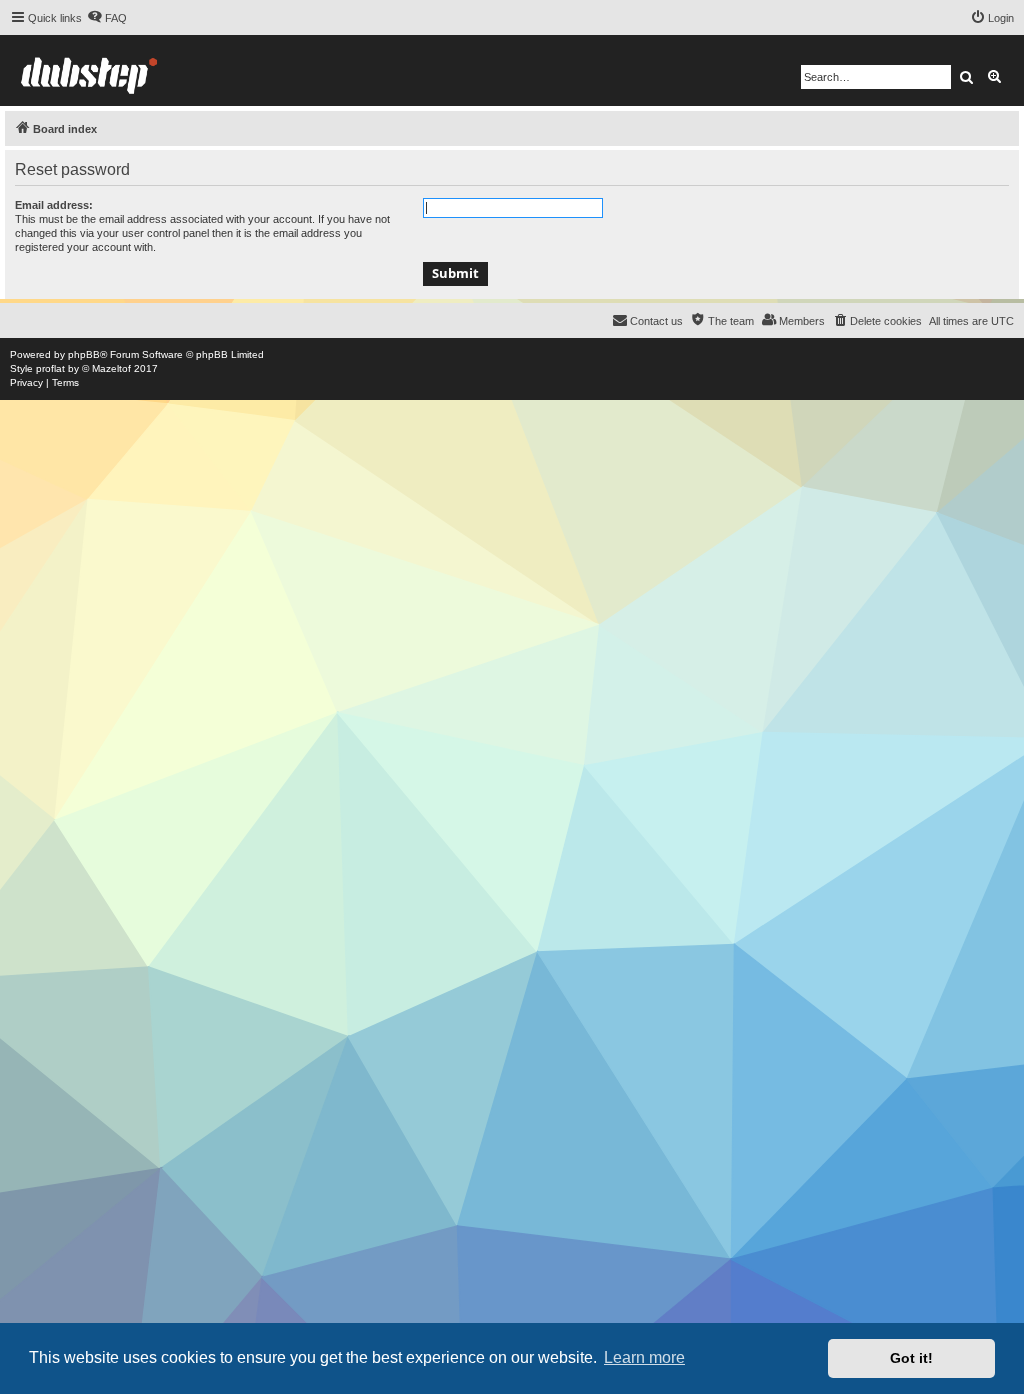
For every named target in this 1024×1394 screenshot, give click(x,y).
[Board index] (89, 70)
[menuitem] (107, 18)
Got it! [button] (911, 1358)
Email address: (54, 205)
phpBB (84, 354)
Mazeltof (111, 368)
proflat (50, 368)
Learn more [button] (644, 1357)
